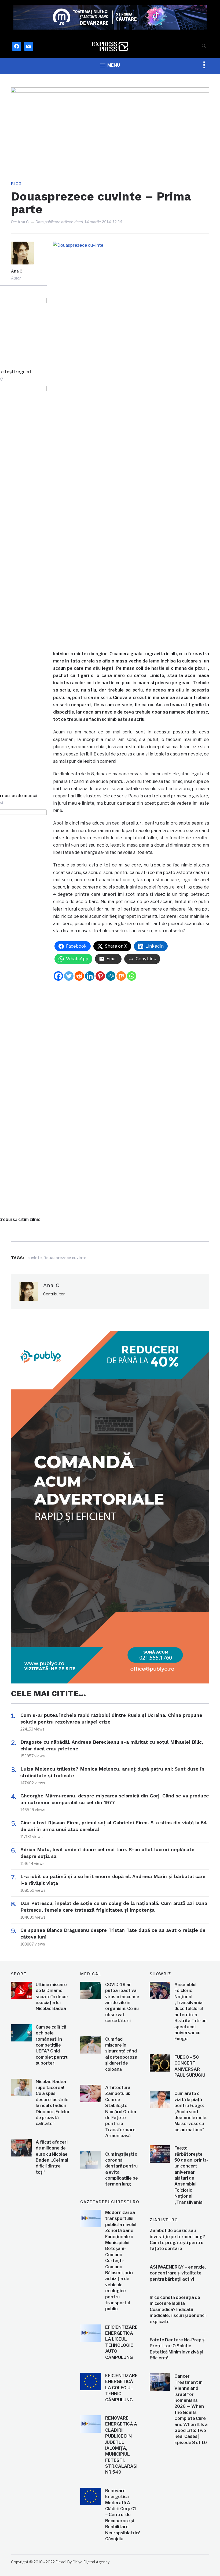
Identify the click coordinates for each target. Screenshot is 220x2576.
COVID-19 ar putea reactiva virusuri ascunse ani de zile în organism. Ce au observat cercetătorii (122, 2003)
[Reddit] (79, 976)
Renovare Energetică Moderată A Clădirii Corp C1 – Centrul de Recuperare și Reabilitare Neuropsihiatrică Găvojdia (123, 2515)
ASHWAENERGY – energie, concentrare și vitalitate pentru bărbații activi (178, 2273)
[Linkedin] (90, 976)
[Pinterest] (100, 976)
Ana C (23, 222)
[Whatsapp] (132, 976)
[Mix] (121, 976)
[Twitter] (69, 976)
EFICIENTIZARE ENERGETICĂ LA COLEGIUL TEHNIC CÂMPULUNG (121, 2388)
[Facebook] (58, 976)
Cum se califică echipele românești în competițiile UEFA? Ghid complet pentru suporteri (52, 2045)
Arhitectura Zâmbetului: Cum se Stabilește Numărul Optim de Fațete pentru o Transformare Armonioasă (121, 2112)
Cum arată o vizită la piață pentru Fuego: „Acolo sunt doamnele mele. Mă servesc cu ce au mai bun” (191, 2111)
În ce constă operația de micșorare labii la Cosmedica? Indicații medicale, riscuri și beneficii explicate (178, 2310)
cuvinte (35, 1258)
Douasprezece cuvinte (65, 1258)
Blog (16, 184)
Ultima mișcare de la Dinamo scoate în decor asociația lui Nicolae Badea (52, 1997)
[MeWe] (111, 976)
